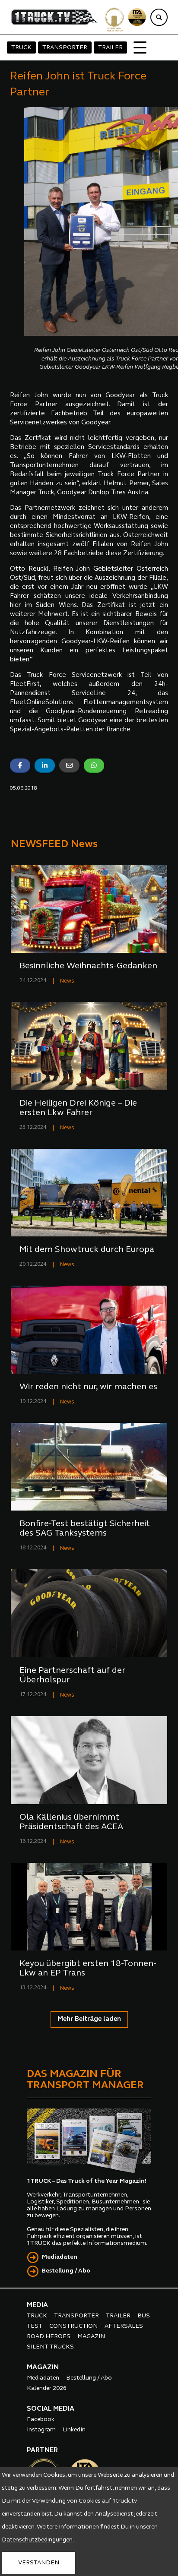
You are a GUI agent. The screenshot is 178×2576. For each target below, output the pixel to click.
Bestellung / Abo (66, 2271)
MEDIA (37, 2305)
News (67, 981)
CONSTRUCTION (73, 2326)
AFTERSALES (124, 2326)
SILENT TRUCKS (50, 2347)
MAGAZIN (91, 2337)
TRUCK (21, 48)
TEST (35, 2326)
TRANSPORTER (65, 48)
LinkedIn (74, 2430)
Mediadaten (60, 2257)
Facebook (41, 2420)
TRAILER (110, 48)
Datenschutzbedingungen (37, 2540)
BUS (144, 2316)
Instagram (41, 2430)
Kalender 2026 (47, 2388)
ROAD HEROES (49, 2337)
